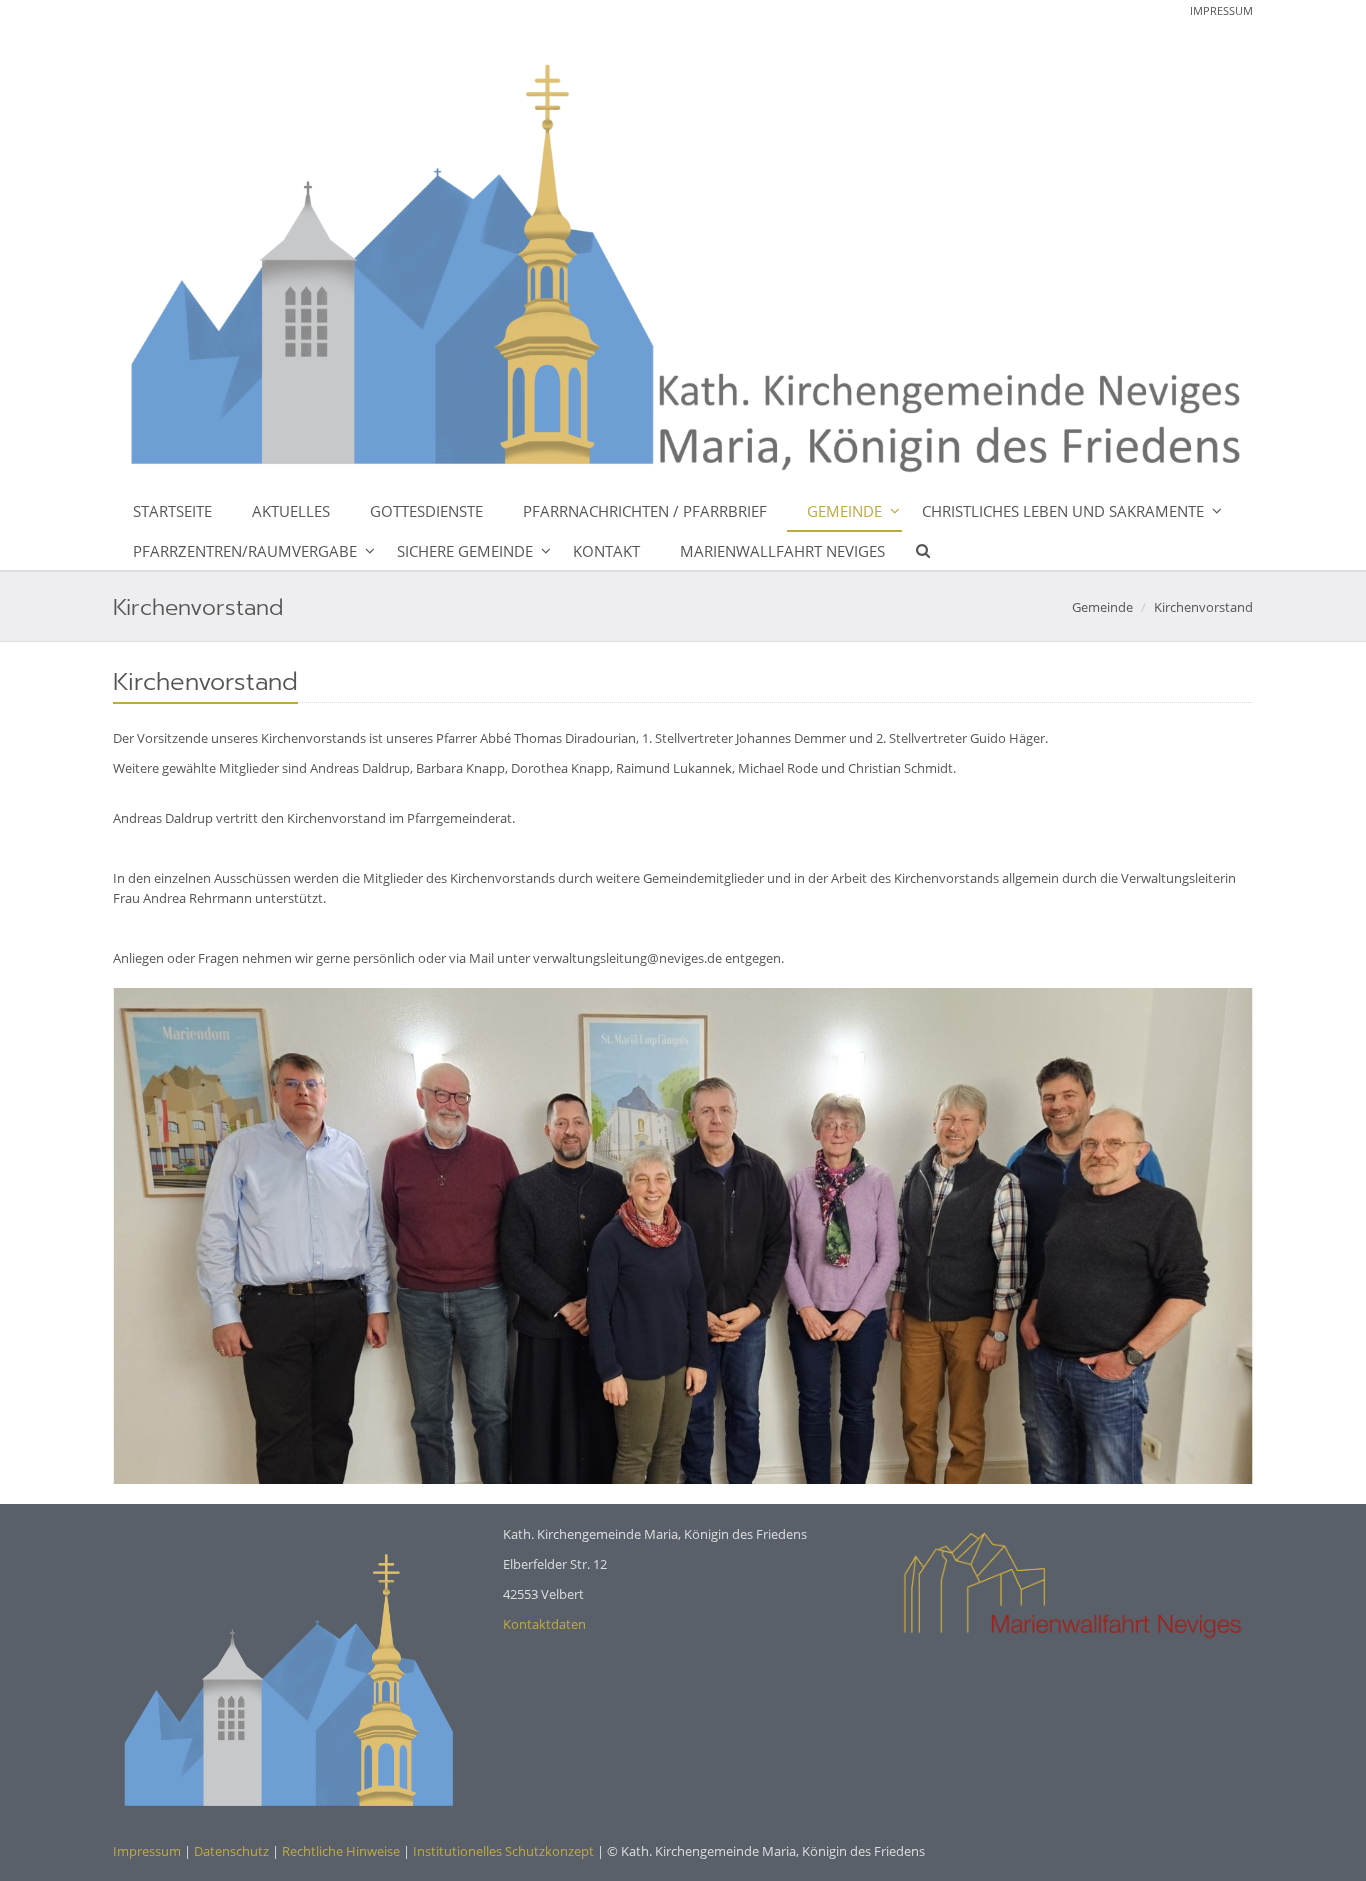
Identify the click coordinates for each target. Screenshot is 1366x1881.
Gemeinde (844, 511)
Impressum (1221, 10)
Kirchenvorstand (1203, 607)
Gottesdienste (426, 511)
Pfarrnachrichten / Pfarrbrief (645, 511)
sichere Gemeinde (465, 551)
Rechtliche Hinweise (341, 1851)
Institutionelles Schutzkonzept (503, 1851)
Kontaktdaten (544, 1624)
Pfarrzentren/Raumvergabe (245, 551)
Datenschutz (231, 1851)
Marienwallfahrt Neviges (782, 551)
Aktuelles (291, 511)
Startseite (172, 511)
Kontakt (606, 551)
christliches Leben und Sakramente (1063, 511)
